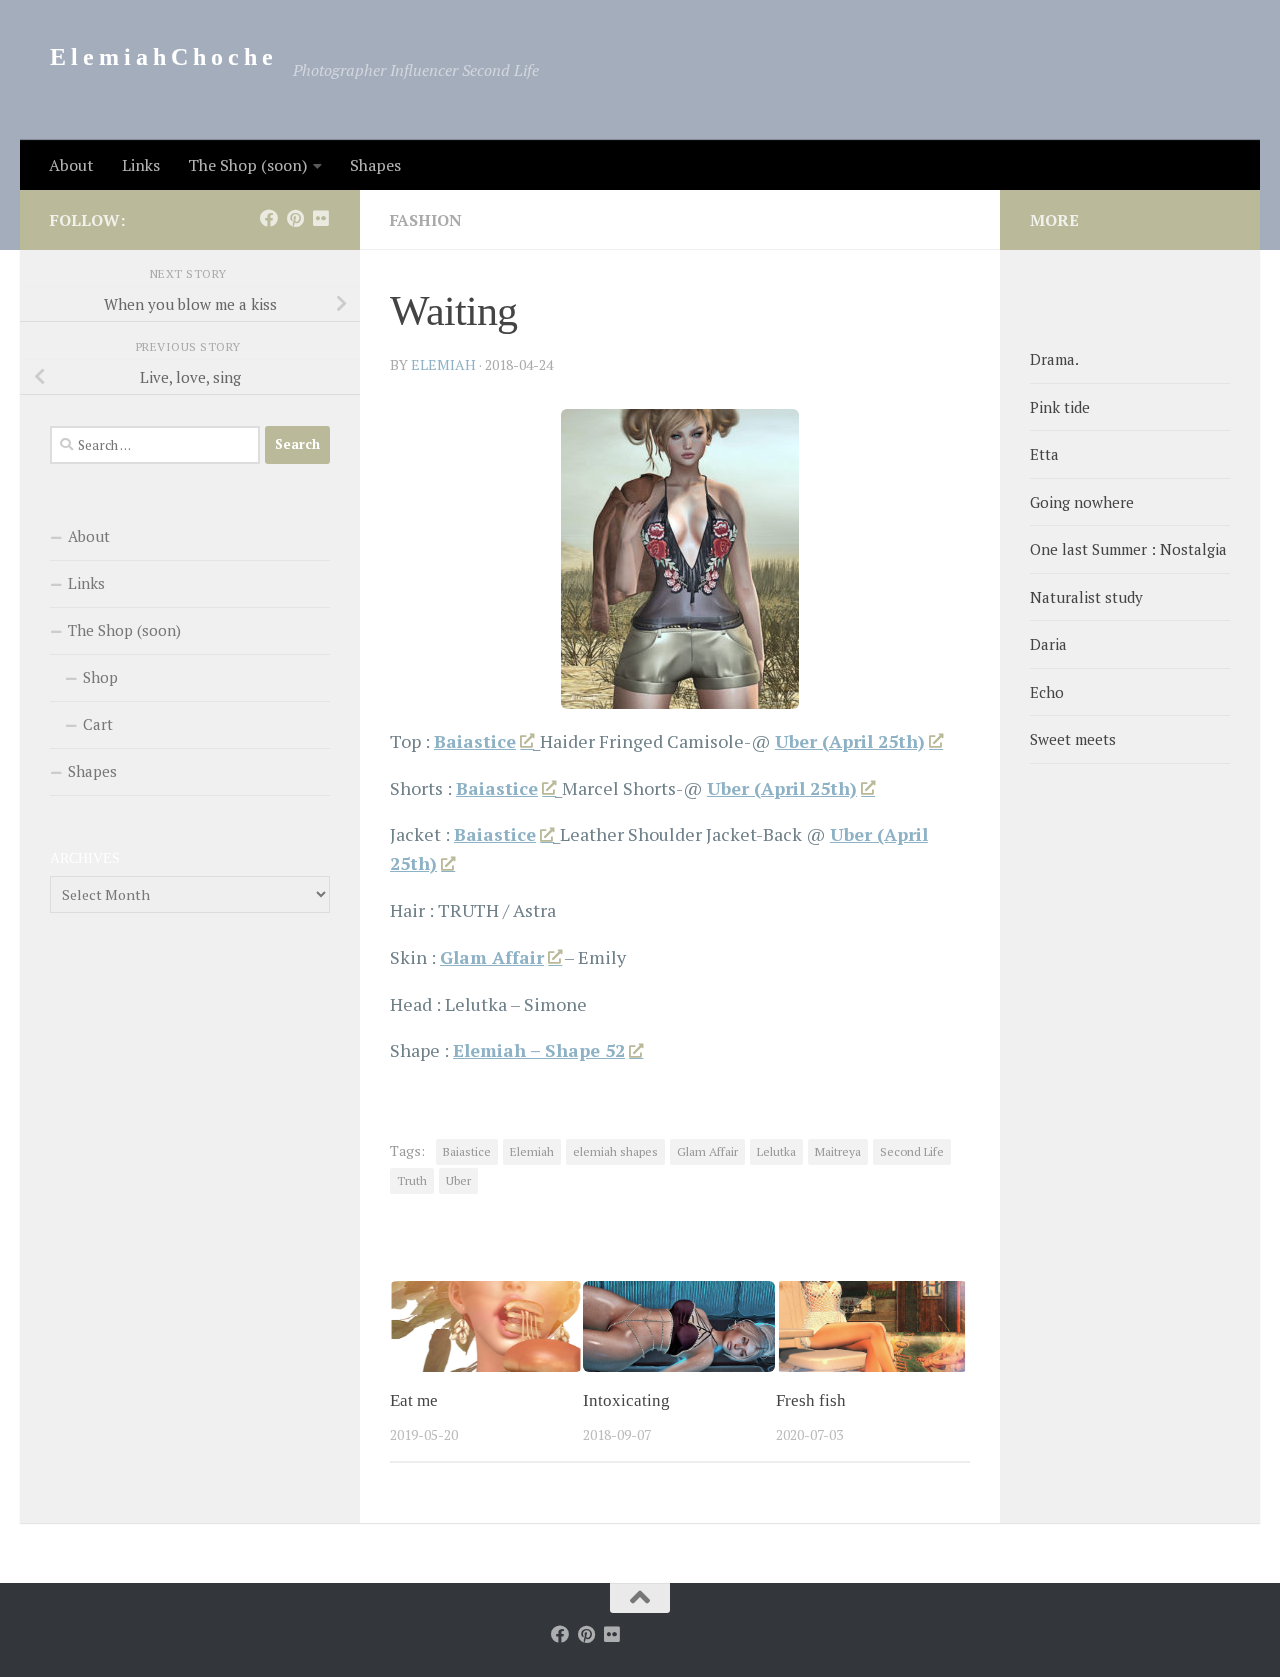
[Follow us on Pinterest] (295, 218)
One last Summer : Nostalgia (1128, 549)
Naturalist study (1086, 597)
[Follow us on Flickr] (321, 218)
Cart (98, 724)
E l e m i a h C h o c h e (161, 57)
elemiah (443, 364)
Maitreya (838, 1151)
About (71, 165)
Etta (1044, 454)
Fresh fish (811, 1400)
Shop (100, 677)
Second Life (912, 1151)
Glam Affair (707, 1151)
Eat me (414, 1400)
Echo (1047, 692)
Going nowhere (1082, 502)
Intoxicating (626, 1400)
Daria (1048, 644)
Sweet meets (1073, 739)
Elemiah (532, 1151)
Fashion (426, 220)
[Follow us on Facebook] (269, 218)
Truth (412, 1180)
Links (141, 165)
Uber (458, 1180)
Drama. (1054, 359)
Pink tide (1060, 407)
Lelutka (776, 1151)
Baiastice (467, 1151)
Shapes (375, 165)
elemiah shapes (615, 1151)
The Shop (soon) (247, 165)
